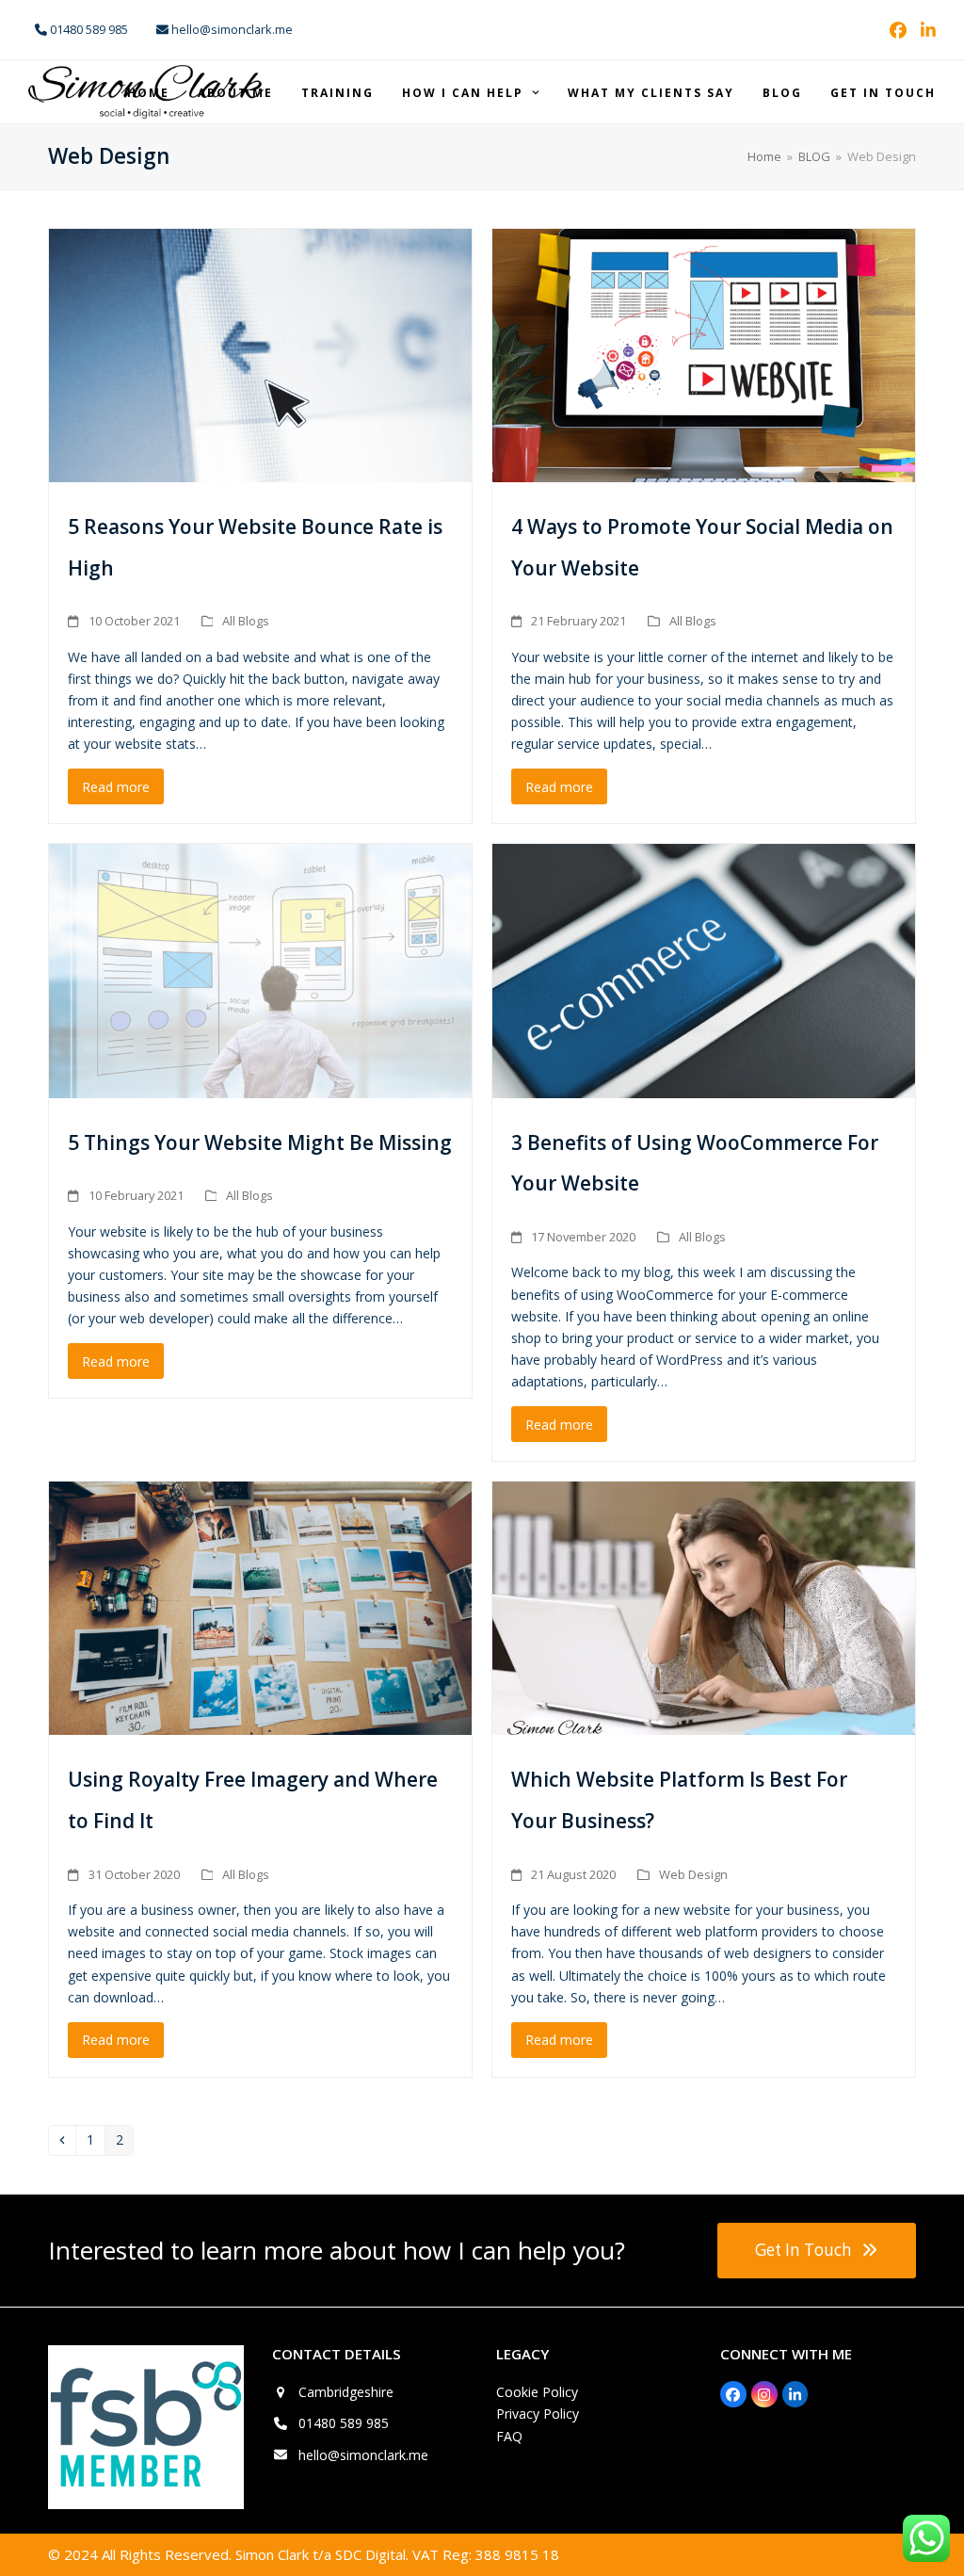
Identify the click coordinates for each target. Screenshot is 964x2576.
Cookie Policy (537, 2392)
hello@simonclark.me (363, 2455)
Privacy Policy (538, 2414)
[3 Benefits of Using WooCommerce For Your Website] (704, 970)
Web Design (693, 1874)
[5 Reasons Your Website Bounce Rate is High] (260, 354)
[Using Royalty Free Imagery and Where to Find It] (260, 1607)
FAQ (509, 2436)
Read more (116, 787)
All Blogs (246, 621)
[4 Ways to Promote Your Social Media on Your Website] (704, 354)
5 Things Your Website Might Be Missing (260, 1142)
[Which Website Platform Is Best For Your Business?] (704, 1607)
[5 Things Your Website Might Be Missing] (260, 970)
